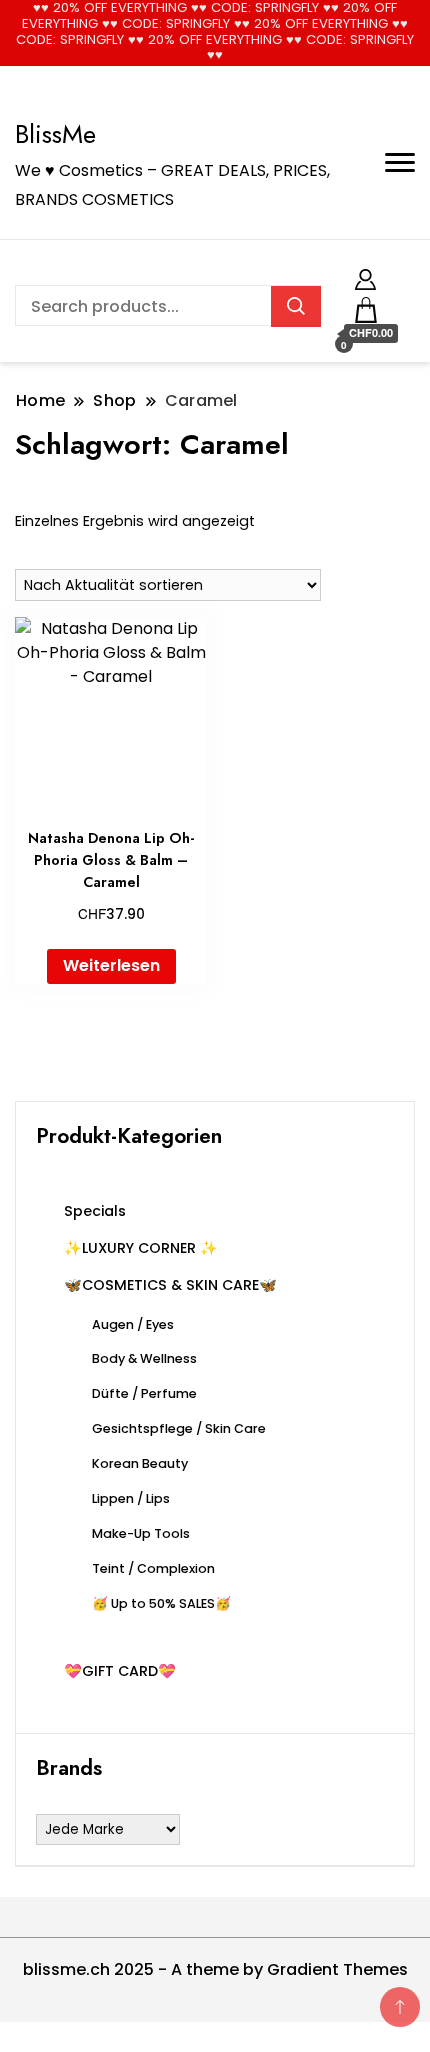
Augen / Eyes (133, 1324)
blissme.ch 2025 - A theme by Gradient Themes (215, 1969)
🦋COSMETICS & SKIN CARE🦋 (170, 1285)
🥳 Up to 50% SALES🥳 (161, 1603)
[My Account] (365, 276)
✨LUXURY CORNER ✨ (141, 1248)
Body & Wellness (144, 1358)
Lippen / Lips (131, 1498)
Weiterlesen (111, 965)
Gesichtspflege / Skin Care (179, 1428)
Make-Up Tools (141, 1533)
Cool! (354, 32)
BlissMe (55, 134)
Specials (95, 1211)
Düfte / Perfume (144, 1393)
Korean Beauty (140, 1463)
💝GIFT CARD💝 (120, 1671)
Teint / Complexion (153, 1568)
